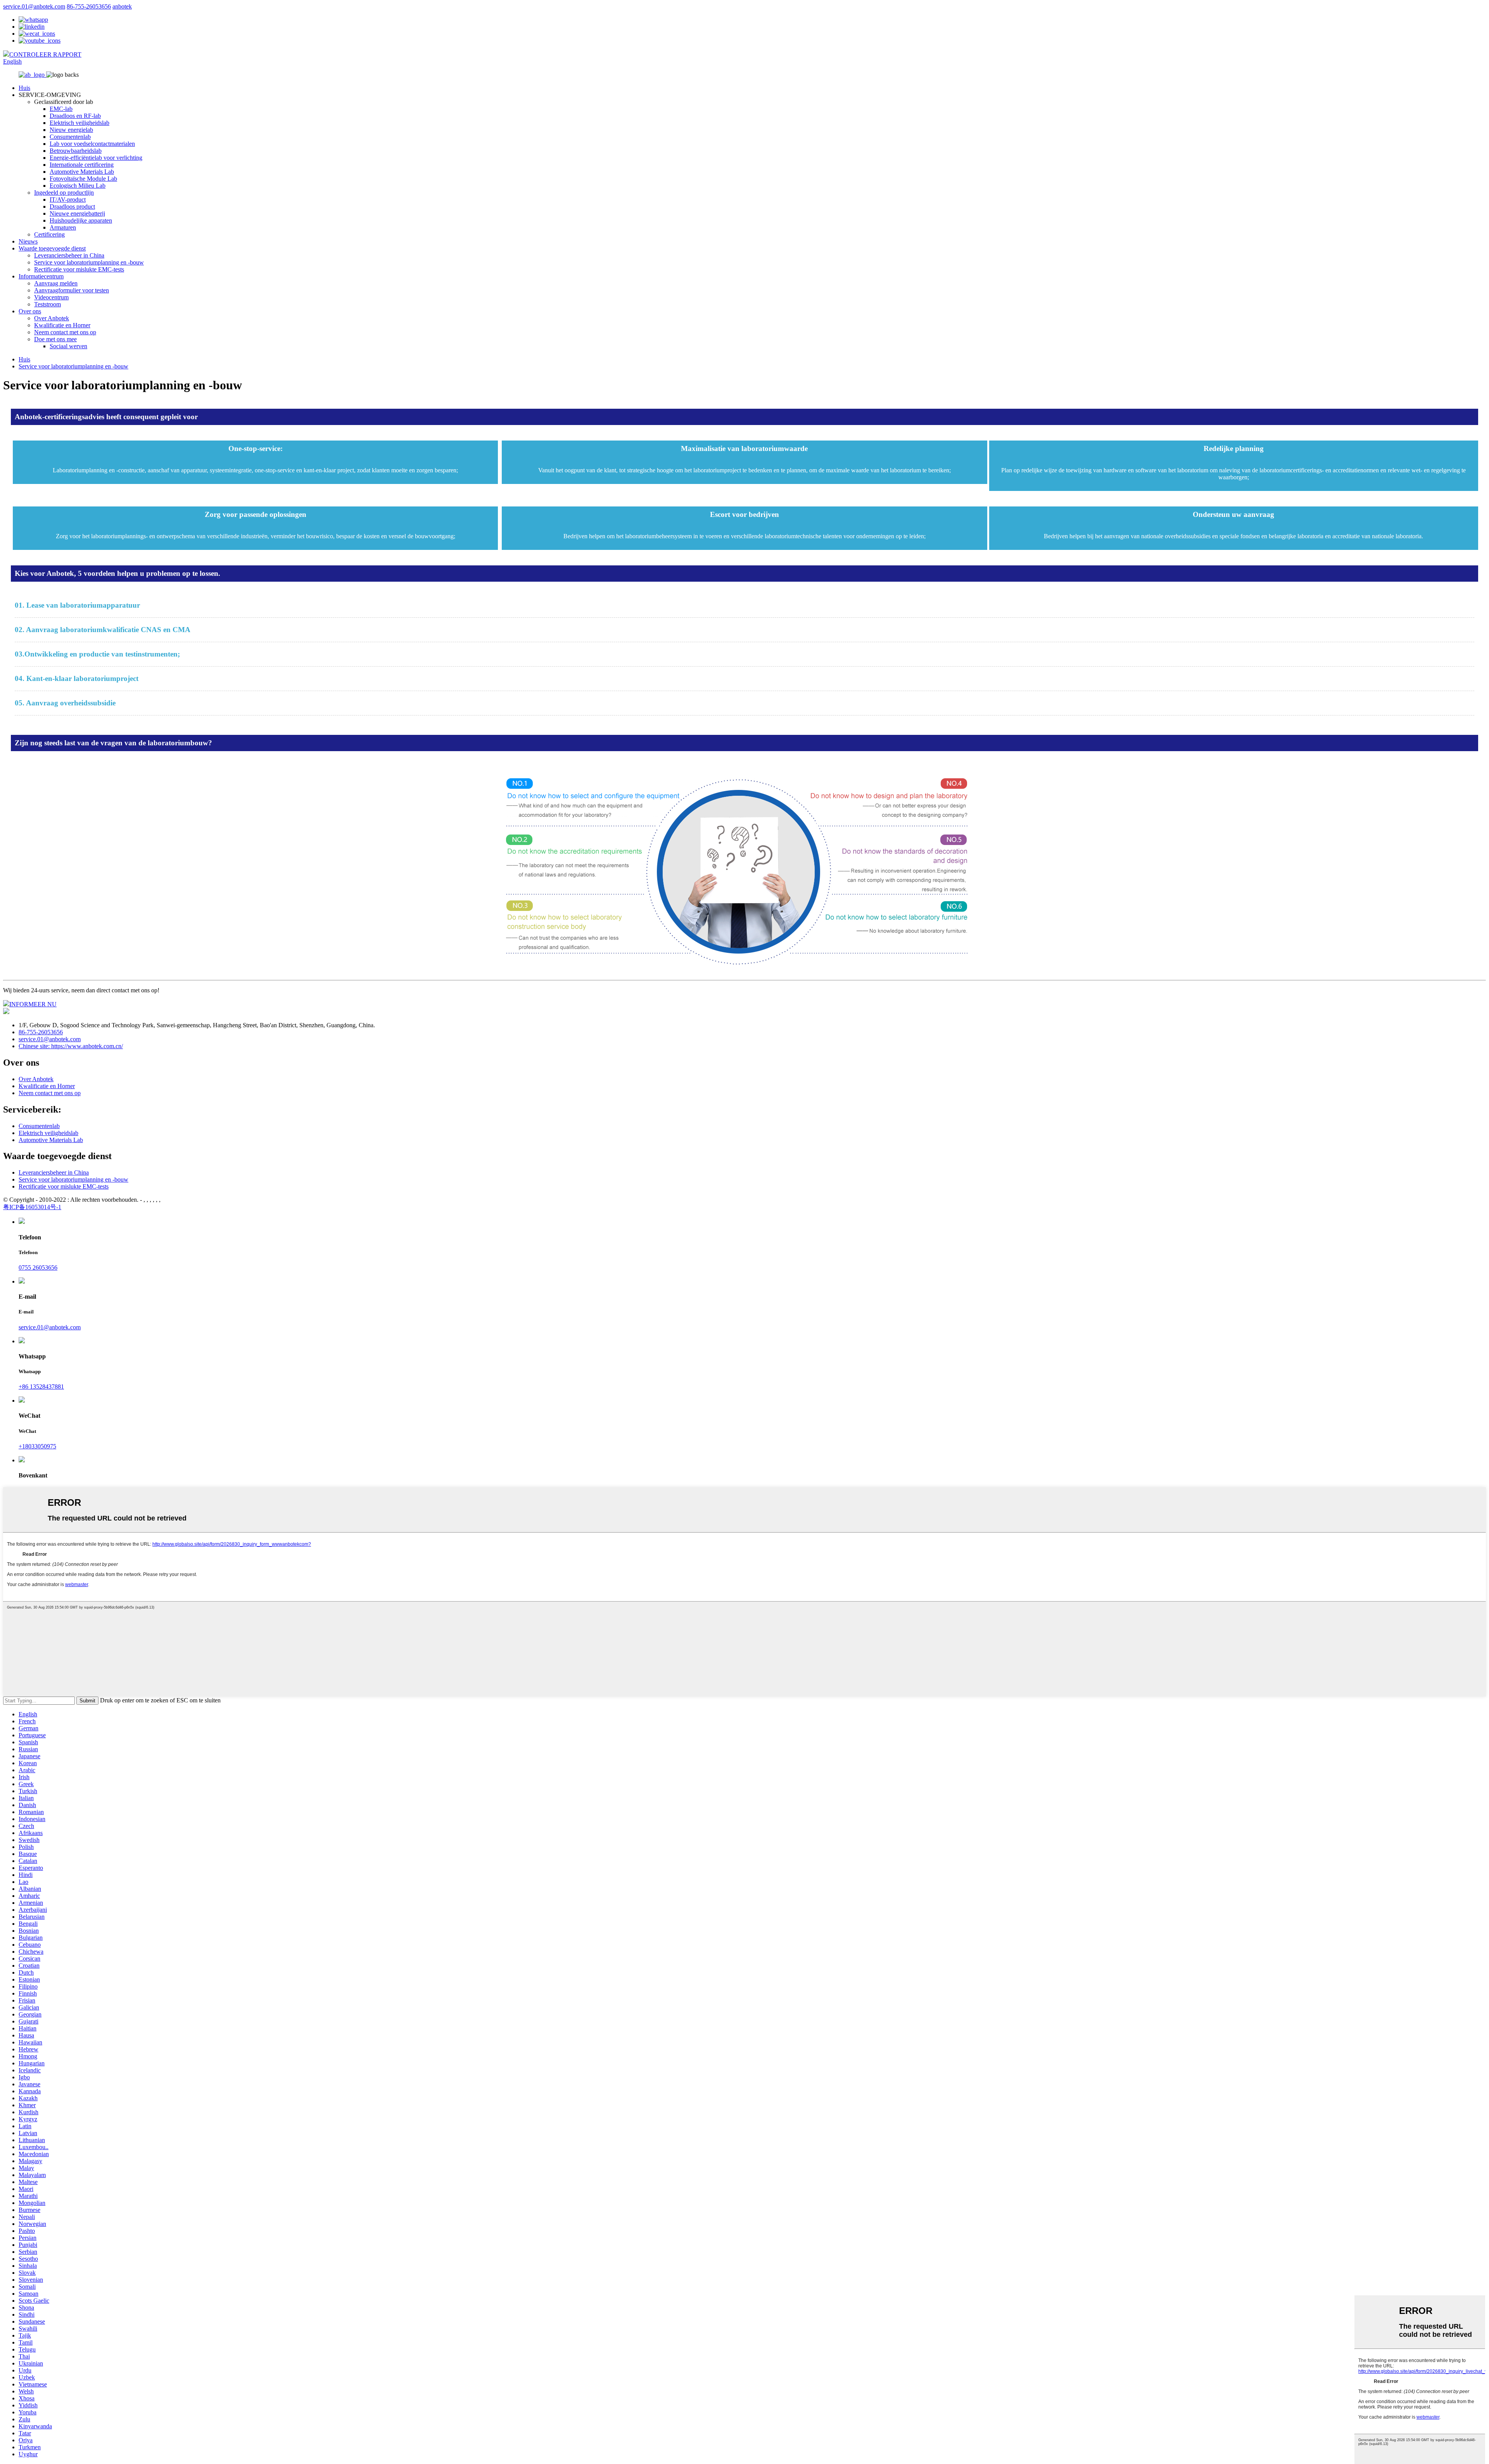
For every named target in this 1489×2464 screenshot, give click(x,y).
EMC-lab (61, 109)
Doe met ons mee (55, 339)
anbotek (122, 6)
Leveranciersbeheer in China (69, 255)
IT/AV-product (68, 200)
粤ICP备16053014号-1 (32, 1207)
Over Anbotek (52, 318)
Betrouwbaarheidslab (76, 151)
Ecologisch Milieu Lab (78, 186)
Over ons (30, 311)
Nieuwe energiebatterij (77, 213)
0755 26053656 (38, 1267)
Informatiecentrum (41, 276)
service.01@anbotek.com (34, 6)
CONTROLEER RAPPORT (45, 54)
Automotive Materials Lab (82, 172)
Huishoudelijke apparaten (81, 220)
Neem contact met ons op (65, 332)
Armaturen (63, 227)
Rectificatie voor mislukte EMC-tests (79, 269)
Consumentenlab (70, 137)
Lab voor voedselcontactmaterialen (92, 144)
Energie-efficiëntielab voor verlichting (96, 158)
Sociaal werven (68, 346)
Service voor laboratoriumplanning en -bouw (89, 262)
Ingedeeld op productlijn (64, 193)
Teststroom (48, 304)
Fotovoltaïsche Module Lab (83, 179)
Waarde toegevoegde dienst (52, 248)
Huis (24, 88)
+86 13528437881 (41, 1387)
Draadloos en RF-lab (75, 116)
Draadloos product (72, 206)
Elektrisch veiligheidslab (79, 123)
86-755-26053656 (89, 6)
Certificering (49, 234)
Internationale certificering (82, 165)
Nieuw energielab (71, 130)
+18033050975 (37, 1446)
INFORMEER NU (33, 1004)
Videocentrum (51, 297)
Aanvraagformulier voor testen (72, 290)
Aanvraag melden (56, 283)
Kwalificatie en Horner (62, 325)
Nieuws (28, 241)
